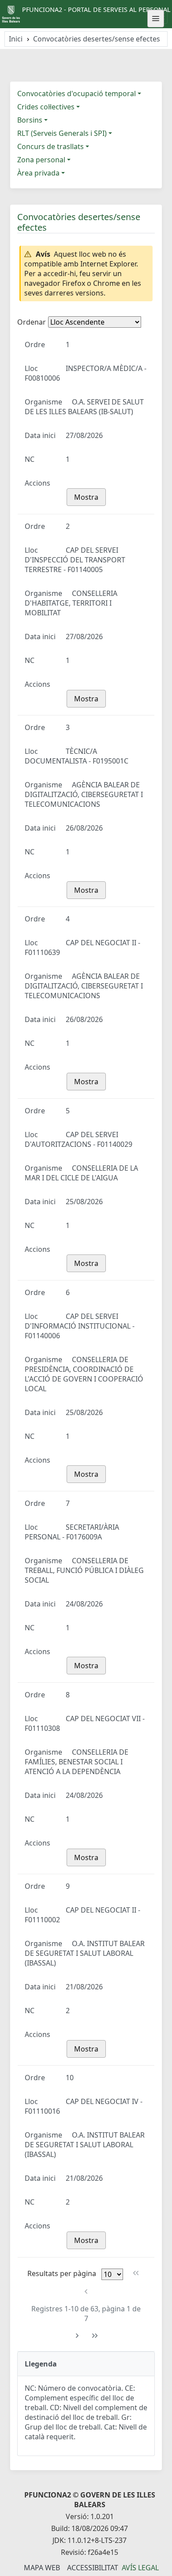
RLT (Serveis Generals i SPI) (62, 133)
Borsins (30, 120)
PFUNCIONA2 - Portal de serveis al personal (96, 9)
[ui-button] (156, 19)
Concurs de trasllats (50, 146)
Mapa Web (42, 2568)
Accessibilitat (93, 2568)
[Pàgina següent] (77, 2336)
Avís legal (140, 2568)
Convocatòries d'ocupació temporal (77, 94)
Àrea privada (38, 173)
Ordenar (32, 322)
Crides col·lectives (46, 107)
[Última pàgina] (95, 2336)
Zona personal (41, 160)
